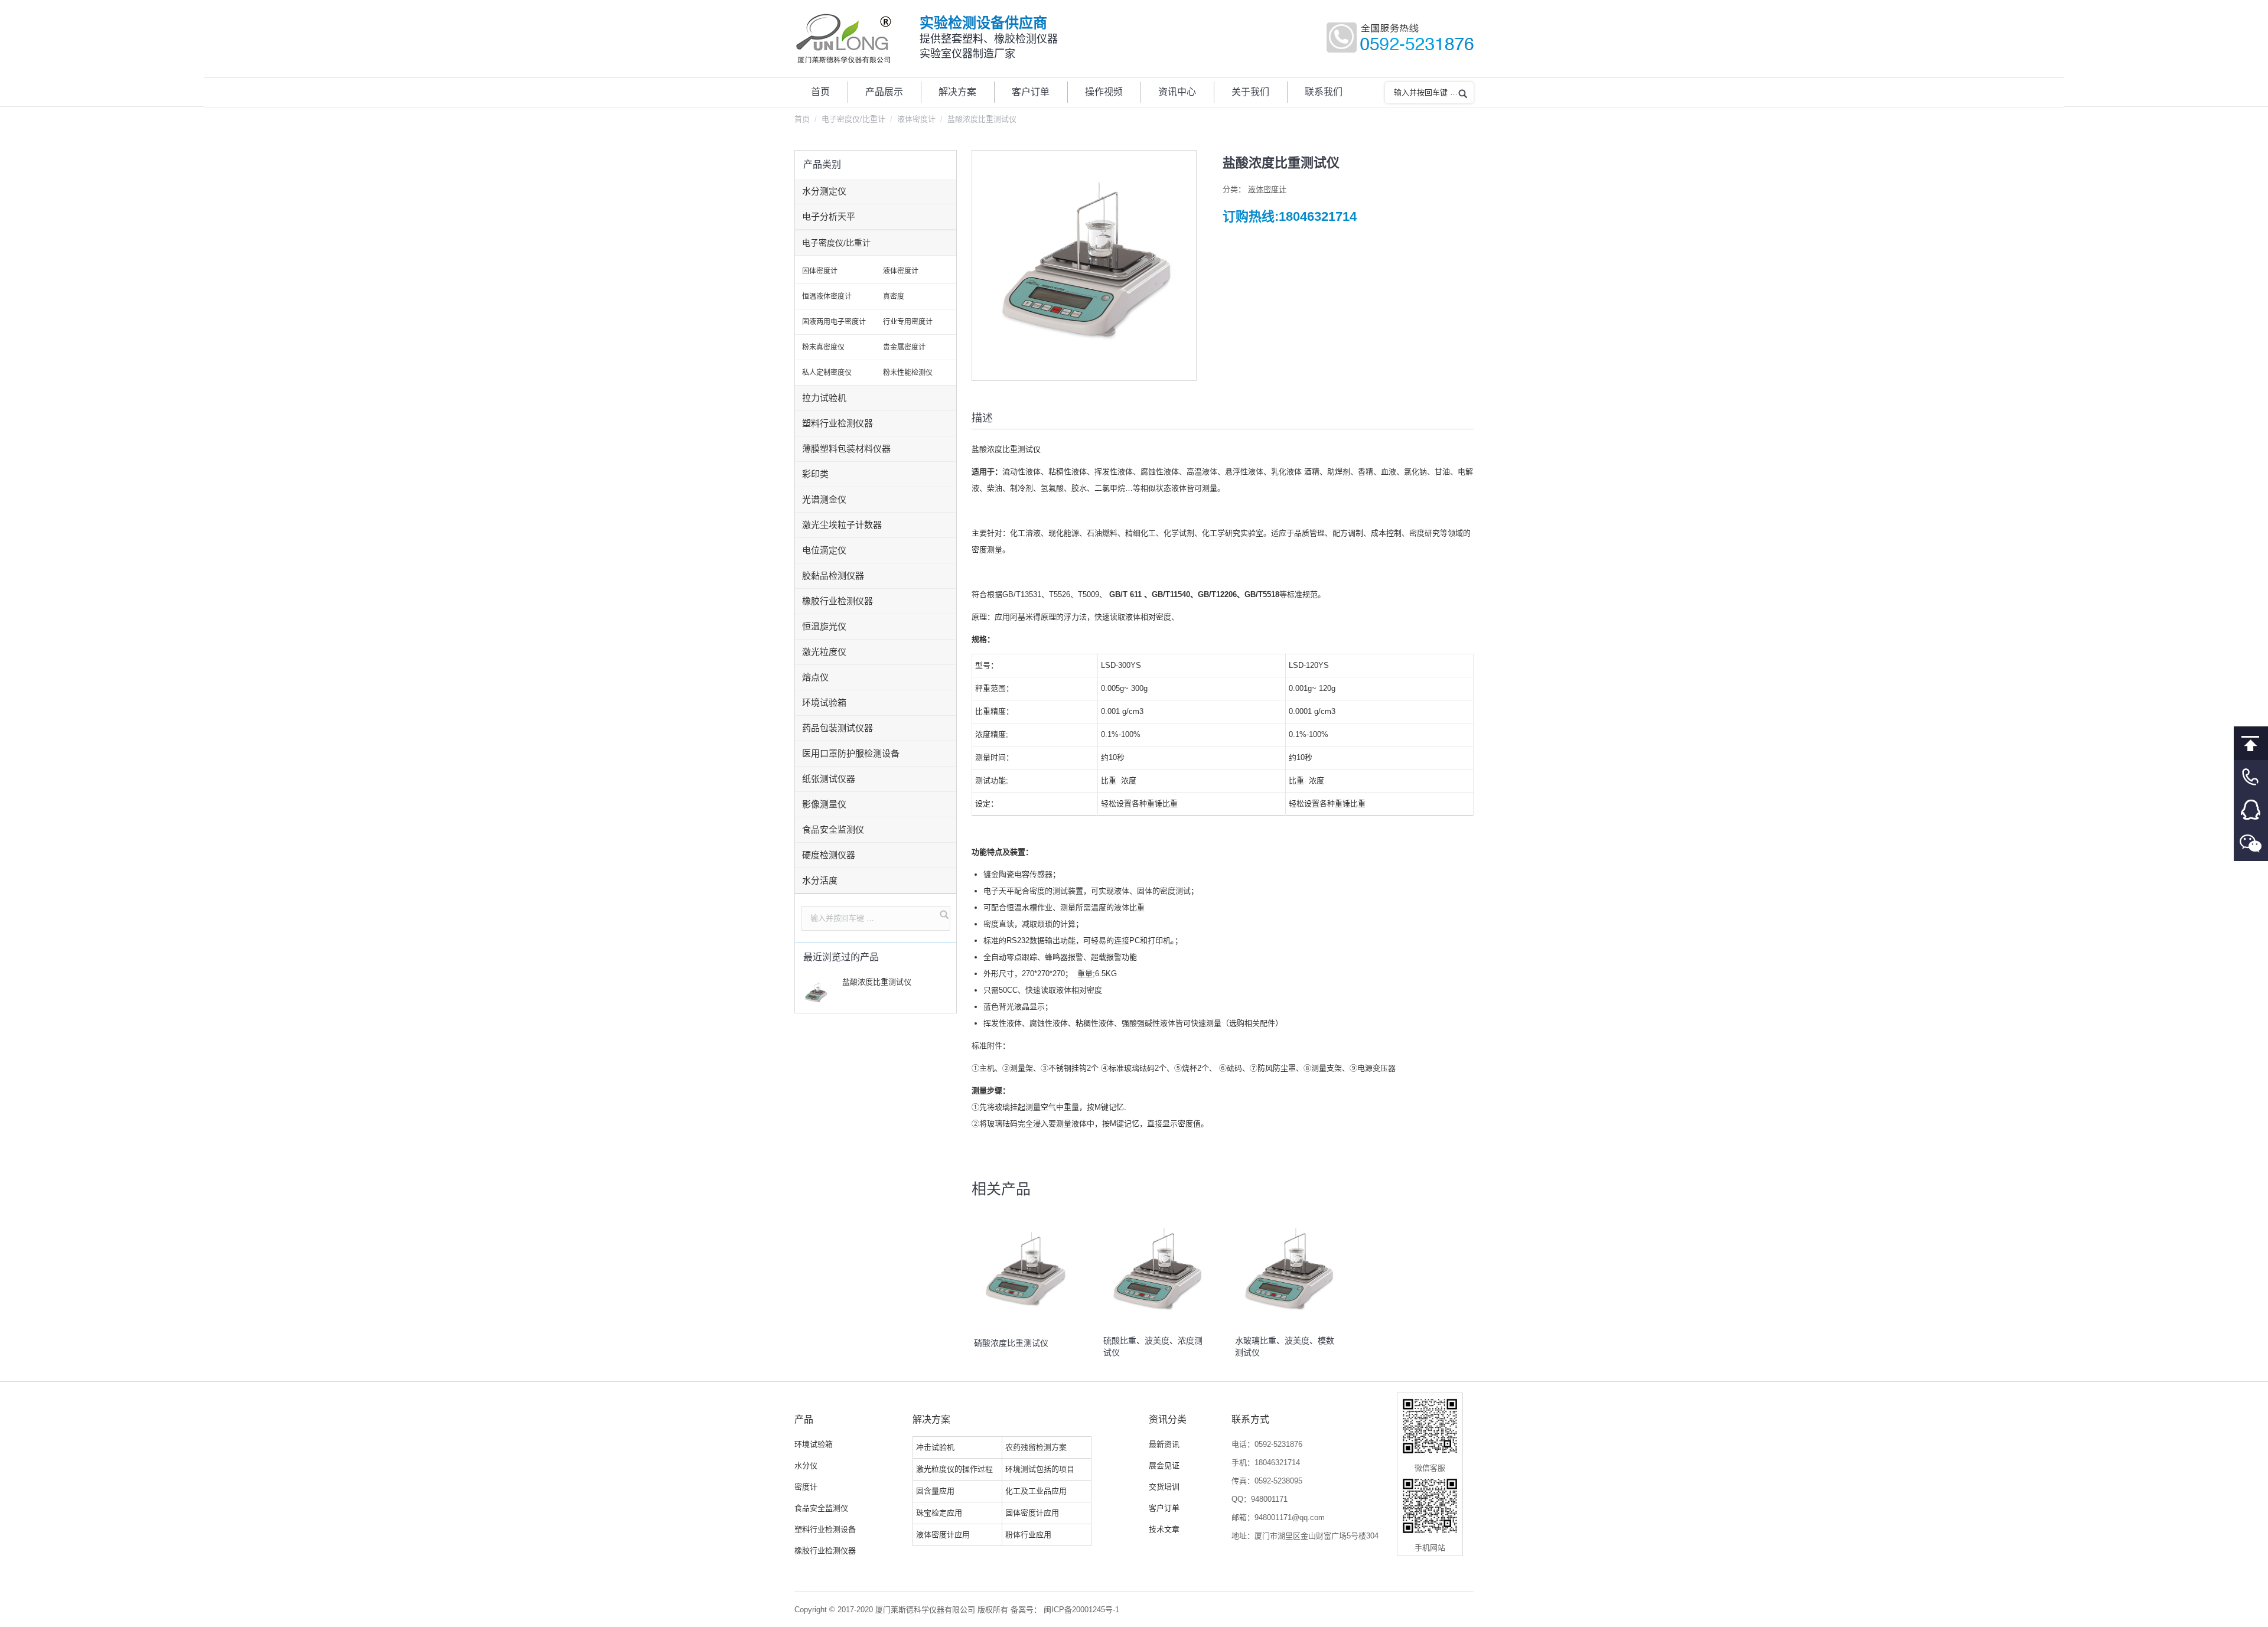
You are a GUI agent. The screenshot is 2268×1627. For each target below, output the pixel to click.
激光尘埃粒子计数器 (842, 525)
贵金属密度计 (904, 347)
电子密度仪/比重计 (853, 119)
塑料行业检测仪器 (838, 423)
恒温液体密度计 (827, 296)
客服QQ (2251, 811)
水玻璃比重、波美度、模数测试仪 (1285, 1346)
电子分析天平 (829, 216)
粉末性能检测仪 (908, 373)
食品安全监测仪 (833, 829)
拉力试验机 (824, 398)
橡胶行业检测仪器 (838, 601)
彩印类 (815, 474)
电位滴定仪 (824, 550)
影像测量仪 (824, 804)
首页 (802, 119)
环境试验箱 (824, 702)
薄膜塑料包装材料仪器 (846, 449)
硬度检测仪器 (829, 855)
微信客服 (2251, 844)
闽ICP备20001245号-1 (1081, 1610)
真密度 (894, 296)
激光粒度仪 (824, 652)
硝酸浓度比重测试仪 (1010, 1343)
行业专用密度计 (908, 322)
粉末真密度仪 (823, 347)
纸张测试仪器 (829, 779)
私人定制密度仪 (827, 373)
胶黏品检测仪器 (833, 576)
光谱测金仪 (824, 499)
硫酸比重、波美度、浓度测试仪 (1153, 1346)
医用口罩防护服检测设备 (851, 753)
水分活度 (820, 880)
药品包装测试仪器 (838, 728)
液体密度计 (916, 119)
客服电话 (2251, 777)
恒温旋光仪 (824, 626)
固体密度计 (820, 271)
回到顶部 (2251, 743)
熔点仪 (815, 677)
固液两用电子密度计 (834, 322)
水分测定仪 (824, 191)
